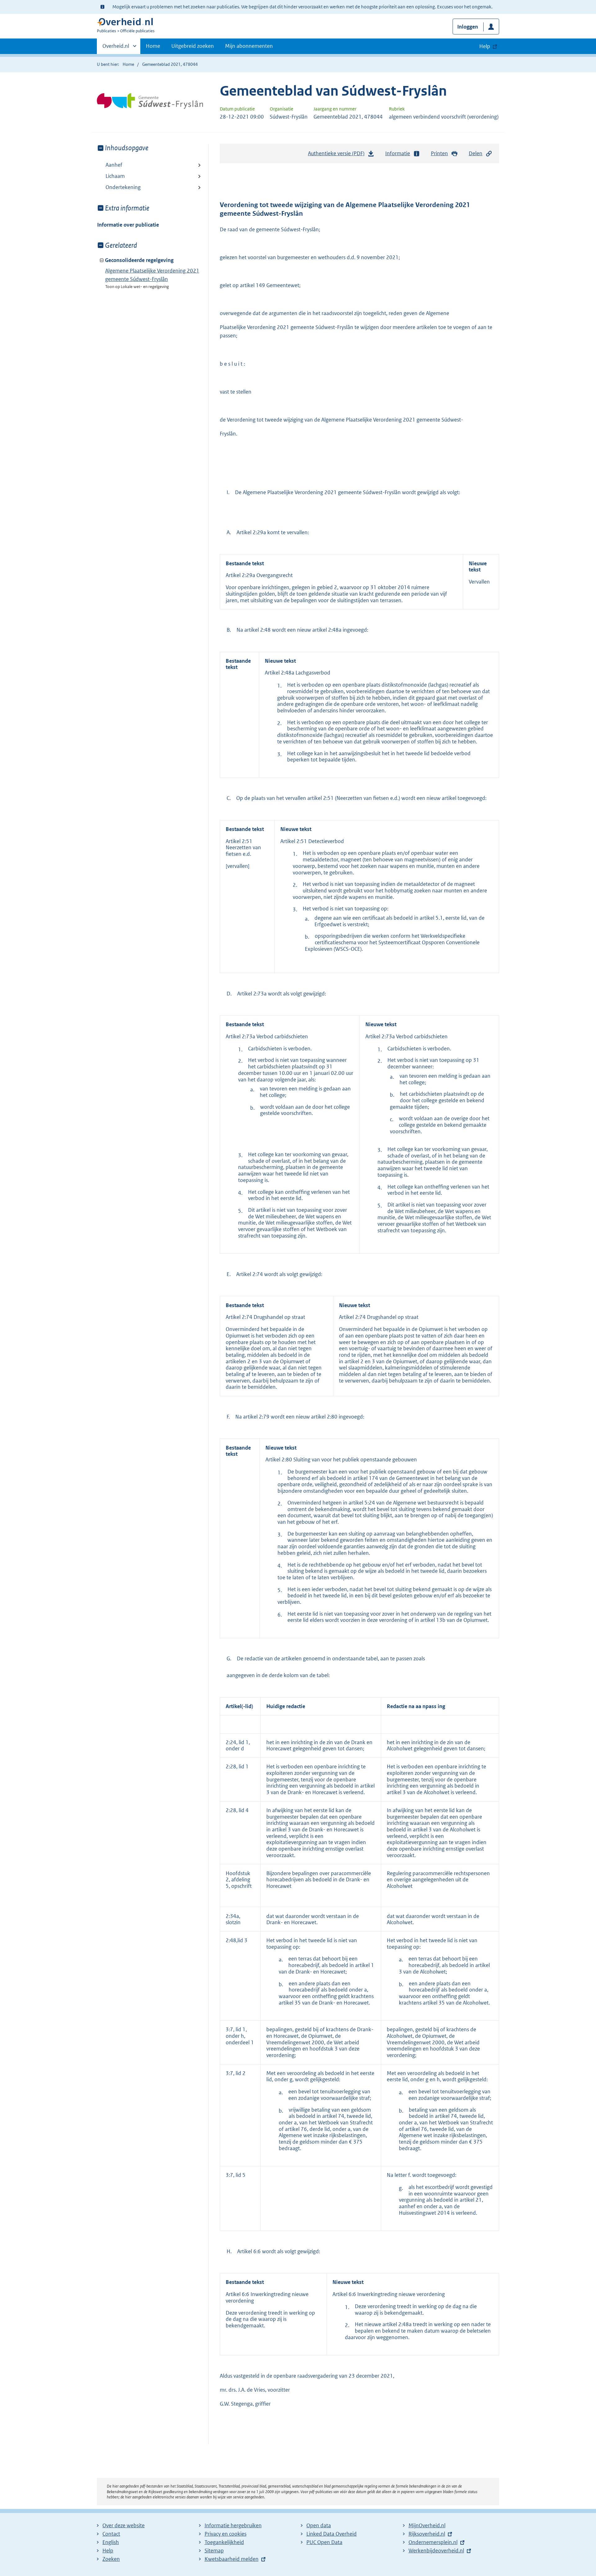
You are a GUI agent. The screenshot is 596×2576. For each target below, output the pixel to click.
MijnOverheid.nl (427, 2525)
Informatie (398, 153)
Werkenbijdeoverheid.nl (436, 2551)
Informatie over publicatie (128, 225)
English (111, 2542)
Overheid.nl (116, 48)
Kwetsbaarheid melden (232, 2559)
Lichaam (115, 176)
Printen (439, 153)
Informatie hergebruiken (233, 2525)
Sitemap (214, 2551)
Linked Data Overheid (332, 2534)
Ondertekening (123, 187)
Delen (476, 153)
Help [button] (485, 46)
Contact (111, 2534)
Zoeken (111, 2559)
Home (153, 46)
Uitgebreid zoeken (193, 46)
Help (108, 2551)
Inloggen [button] (468, 27)
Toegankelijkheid (224, 2542)
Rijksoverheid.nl (427, 2534)
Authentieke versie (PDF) (338, 155)
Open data (319, 2525)
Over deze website (124, 2525)
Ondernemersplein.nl (433, 2542)
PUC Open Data (324, 2542)
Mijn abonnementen (249, 46)
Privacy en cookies (226, 2534)
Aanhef (114, 165)
